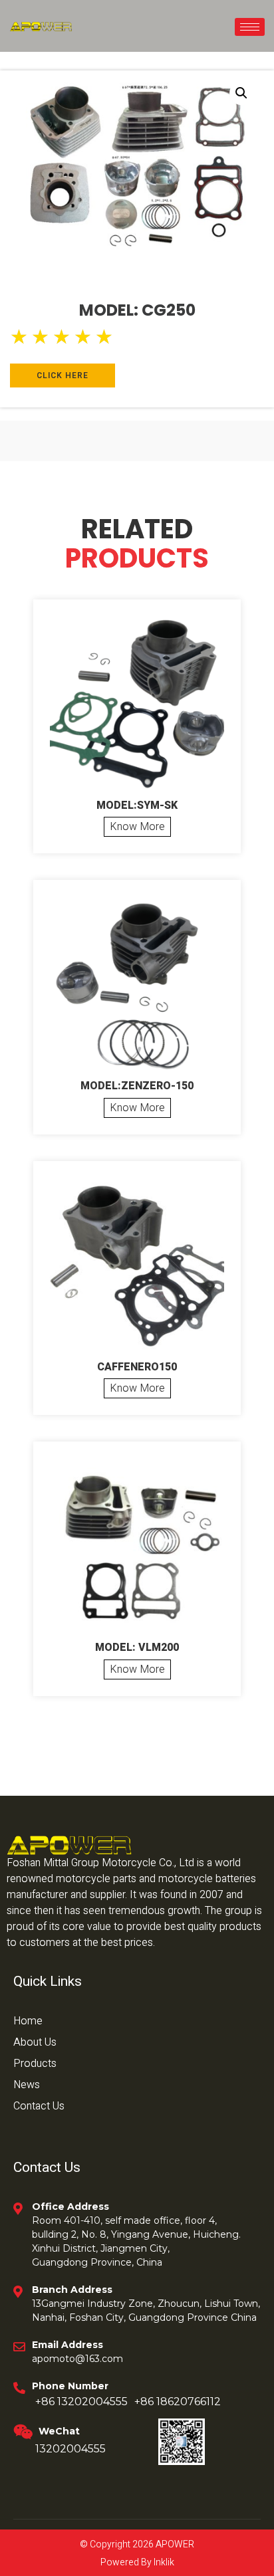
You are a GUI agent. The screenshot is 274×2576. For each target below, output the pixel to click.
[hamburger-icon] (250, 27)
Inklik (163, 2562)
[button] (241, 93)
